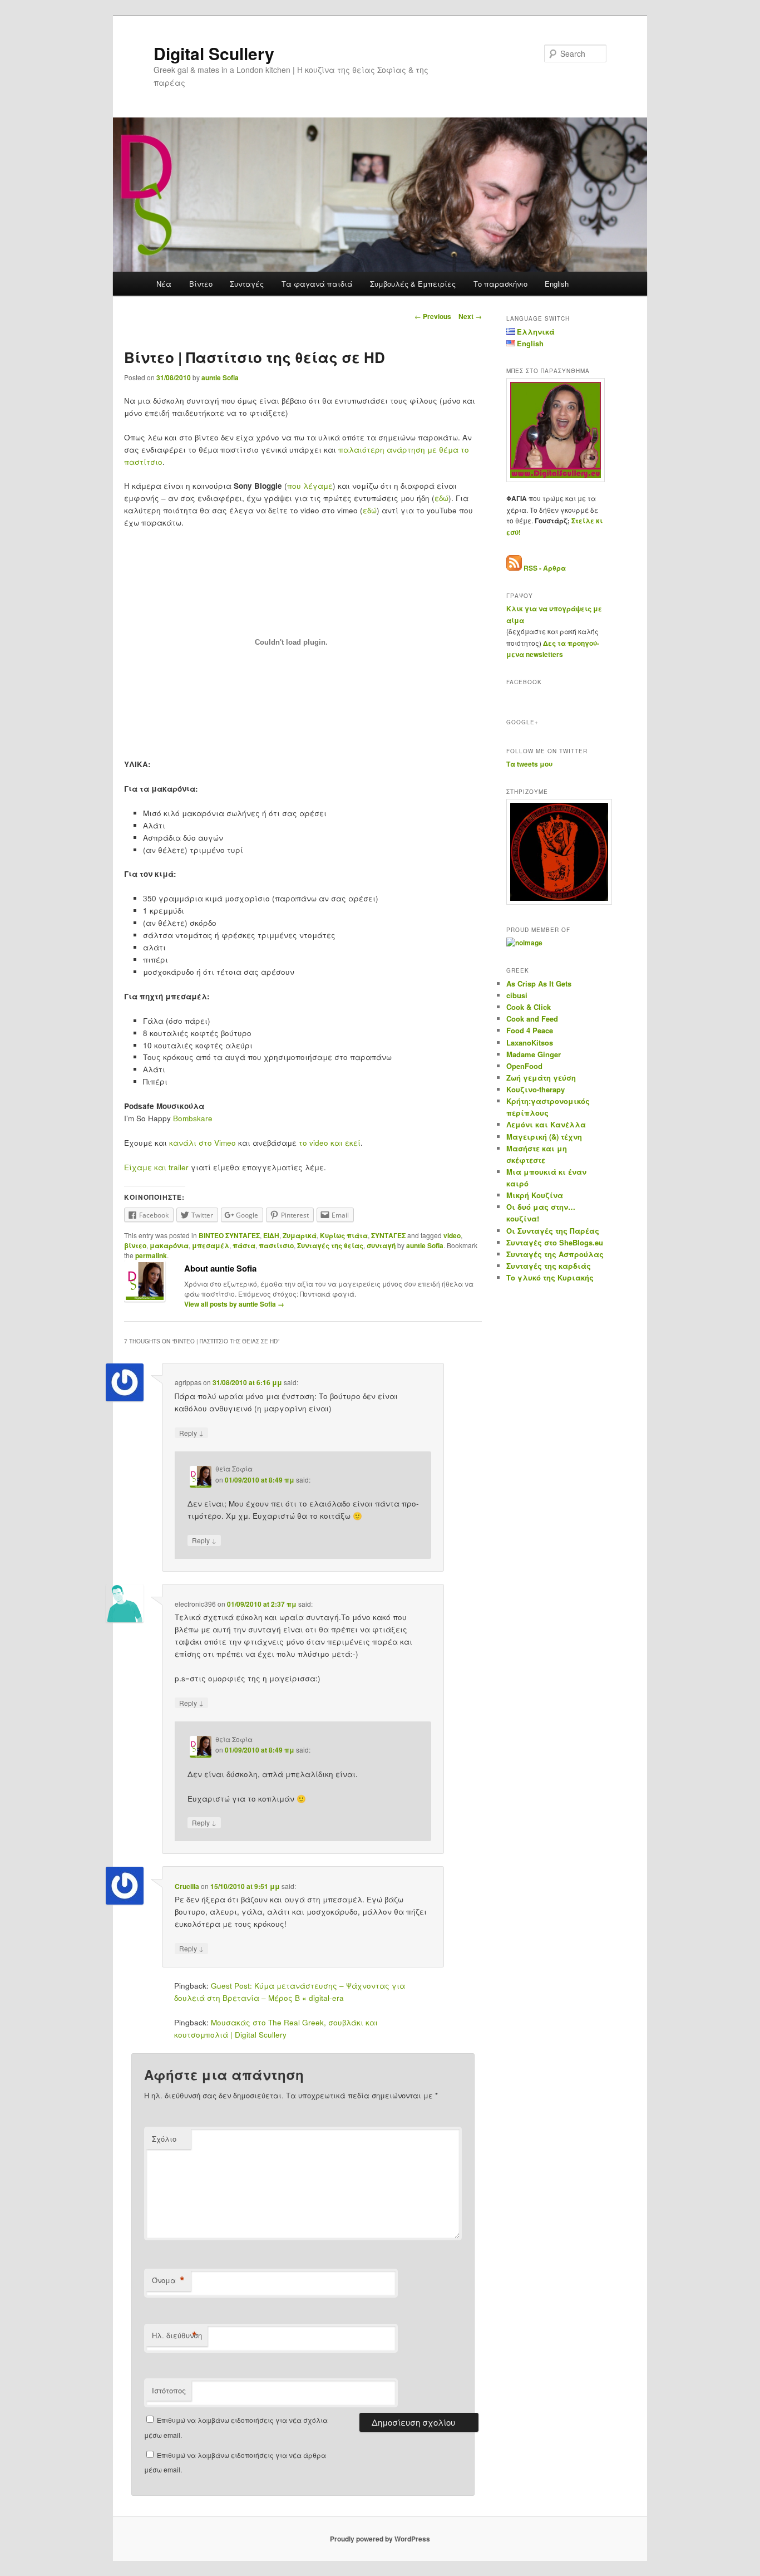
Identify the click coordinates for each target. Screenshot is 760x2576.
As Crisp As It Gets (539, 983)
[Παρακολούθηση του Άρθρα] (514, 568)
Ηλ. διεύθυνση (177, 2335)
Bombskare (193, 1118)
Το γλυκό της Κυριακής (550, 1277)
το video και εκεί (329, 1143)
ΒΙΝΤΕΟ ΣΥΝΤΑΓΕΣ (229, 1235)
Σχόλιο (164, 2139)
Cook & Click (529, 1007)
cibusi (517, 995)
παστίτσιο (276, 1245)
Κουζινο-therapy (536, 1089)
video (452, 1235)
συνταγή (381, 1245)
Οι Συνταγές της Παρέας (553, 1231)
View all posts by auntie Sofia (234, 1304)
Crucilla (187, 1886)
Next (470, 316)
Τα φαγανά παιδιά (317, 284)
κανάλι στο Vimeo (203, 1143)
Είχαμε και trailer (156, 1167)
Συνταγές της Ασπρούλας (555, 1254)
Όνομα (168, 2280)
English (557, 284)
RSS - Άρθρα (545, 568)
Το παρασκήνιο (500, 284)
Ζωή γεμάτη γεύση (541, 1078)
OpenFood (524, 1066)
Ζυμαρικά (300, 1235)
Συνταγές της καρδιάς (549, 1266)
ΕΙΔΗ (271, 1235)
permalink (151, 1255)
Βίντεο (201, 284)
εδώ (441, 498)
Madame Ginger (534, 1054)
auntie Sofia (220, 377)
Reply (191, 1432)
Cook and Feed (532, 1019)
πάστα (244, 1245)
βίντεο (135, 1245)
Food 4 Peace (530, 1030)
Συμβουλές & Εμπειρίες (413, 284)
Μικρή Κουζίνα (535, 1195)
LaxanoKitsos (530, 1042)
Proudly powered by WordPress (380, 2539)
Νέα (164, 284)
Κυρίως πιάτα (344, 1235)
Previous (433, 316)
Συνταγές (247, 284)
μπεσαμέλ (211, 1245)
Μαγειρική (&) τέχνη (544, 1137)
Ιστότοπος (169, 2390)
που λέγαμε (310, 486)
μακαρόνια (169, 1245)
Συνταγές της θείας (330, 1245)
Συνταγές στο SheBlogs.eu (555, 1242)
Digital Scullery (214, 53)
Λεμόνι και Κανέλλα (546, 1124)
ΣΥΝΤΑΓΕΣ (388, 1235)
